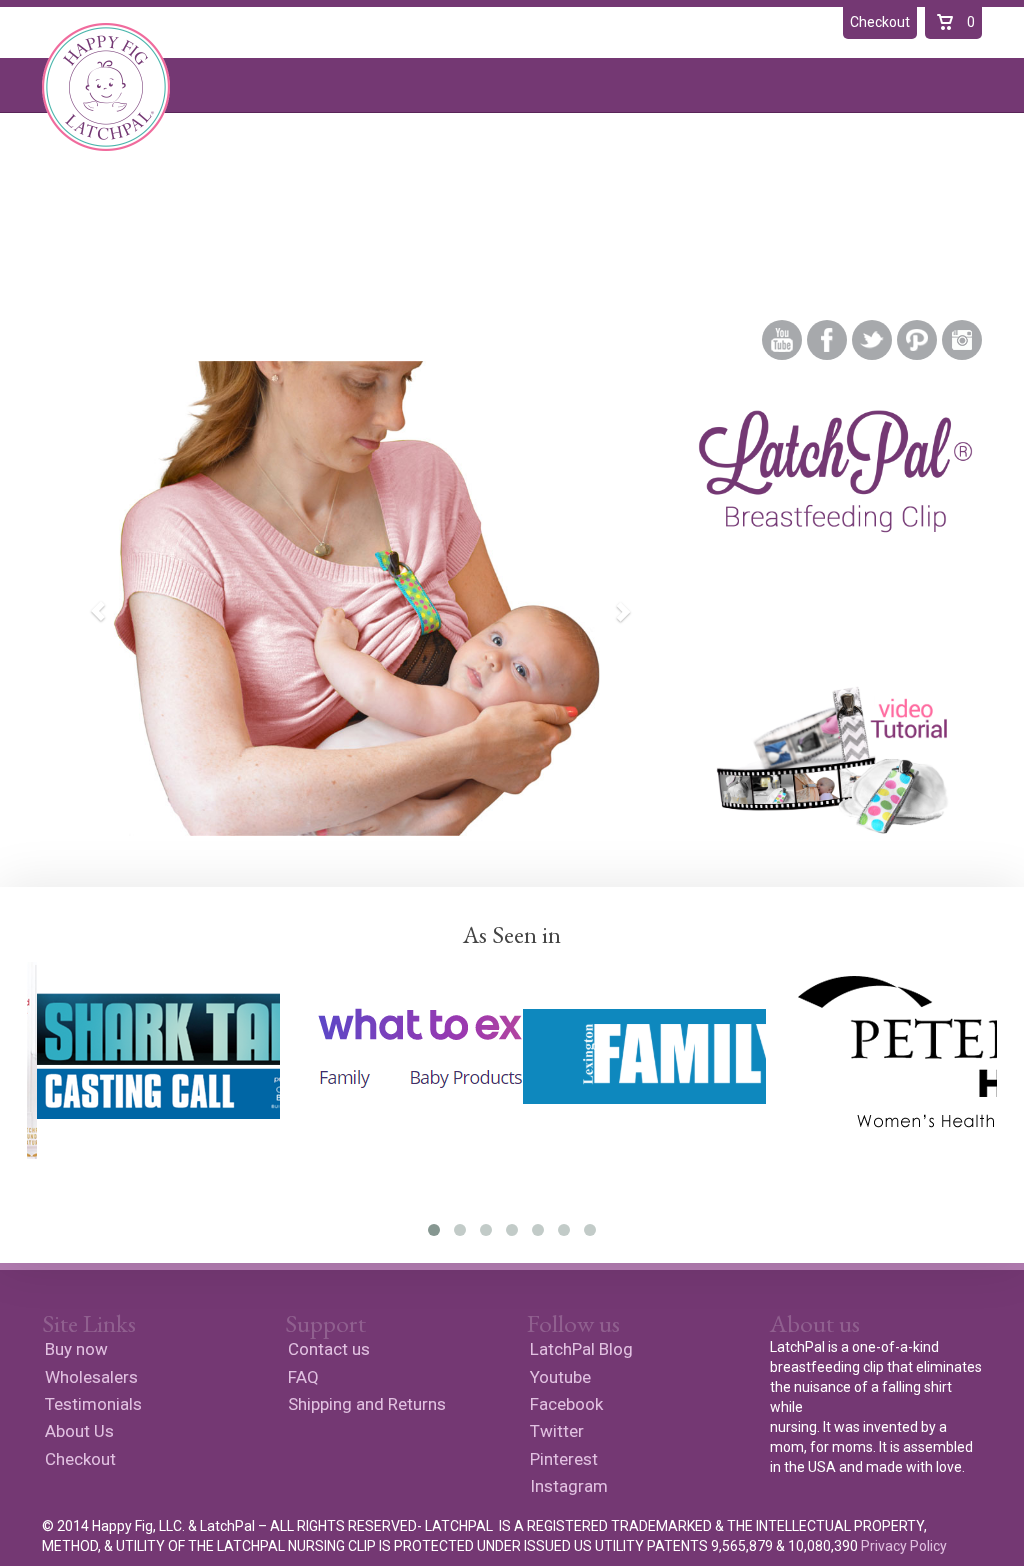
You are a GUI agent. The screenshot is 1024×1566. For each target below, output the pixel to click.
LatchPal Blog (761, 242)
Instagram (962, 340)
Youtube (782, 340)
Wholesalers (91, 1377)
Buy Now (174, 242)
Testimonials (293, 242)
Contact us (329, 1349)
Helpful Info (622, 242)
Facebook (827, 340)
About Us (413, 242)
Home (81, 242)
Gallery (511, 242)
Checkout (80, 1459)
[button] (88, 598)
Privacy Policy (904, 1546)
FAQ (303, 1377)
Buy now (76, 1349)
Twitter (872, 340)
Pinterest (917, 340)
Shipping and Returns (367, 1404)
